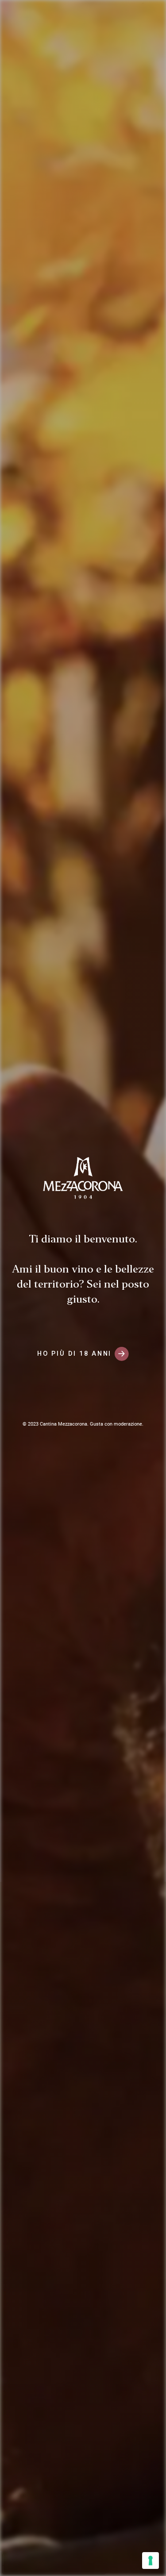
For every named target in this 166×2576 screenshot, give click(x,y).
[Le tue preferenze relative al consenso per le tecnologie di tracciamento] (151, 2561)
